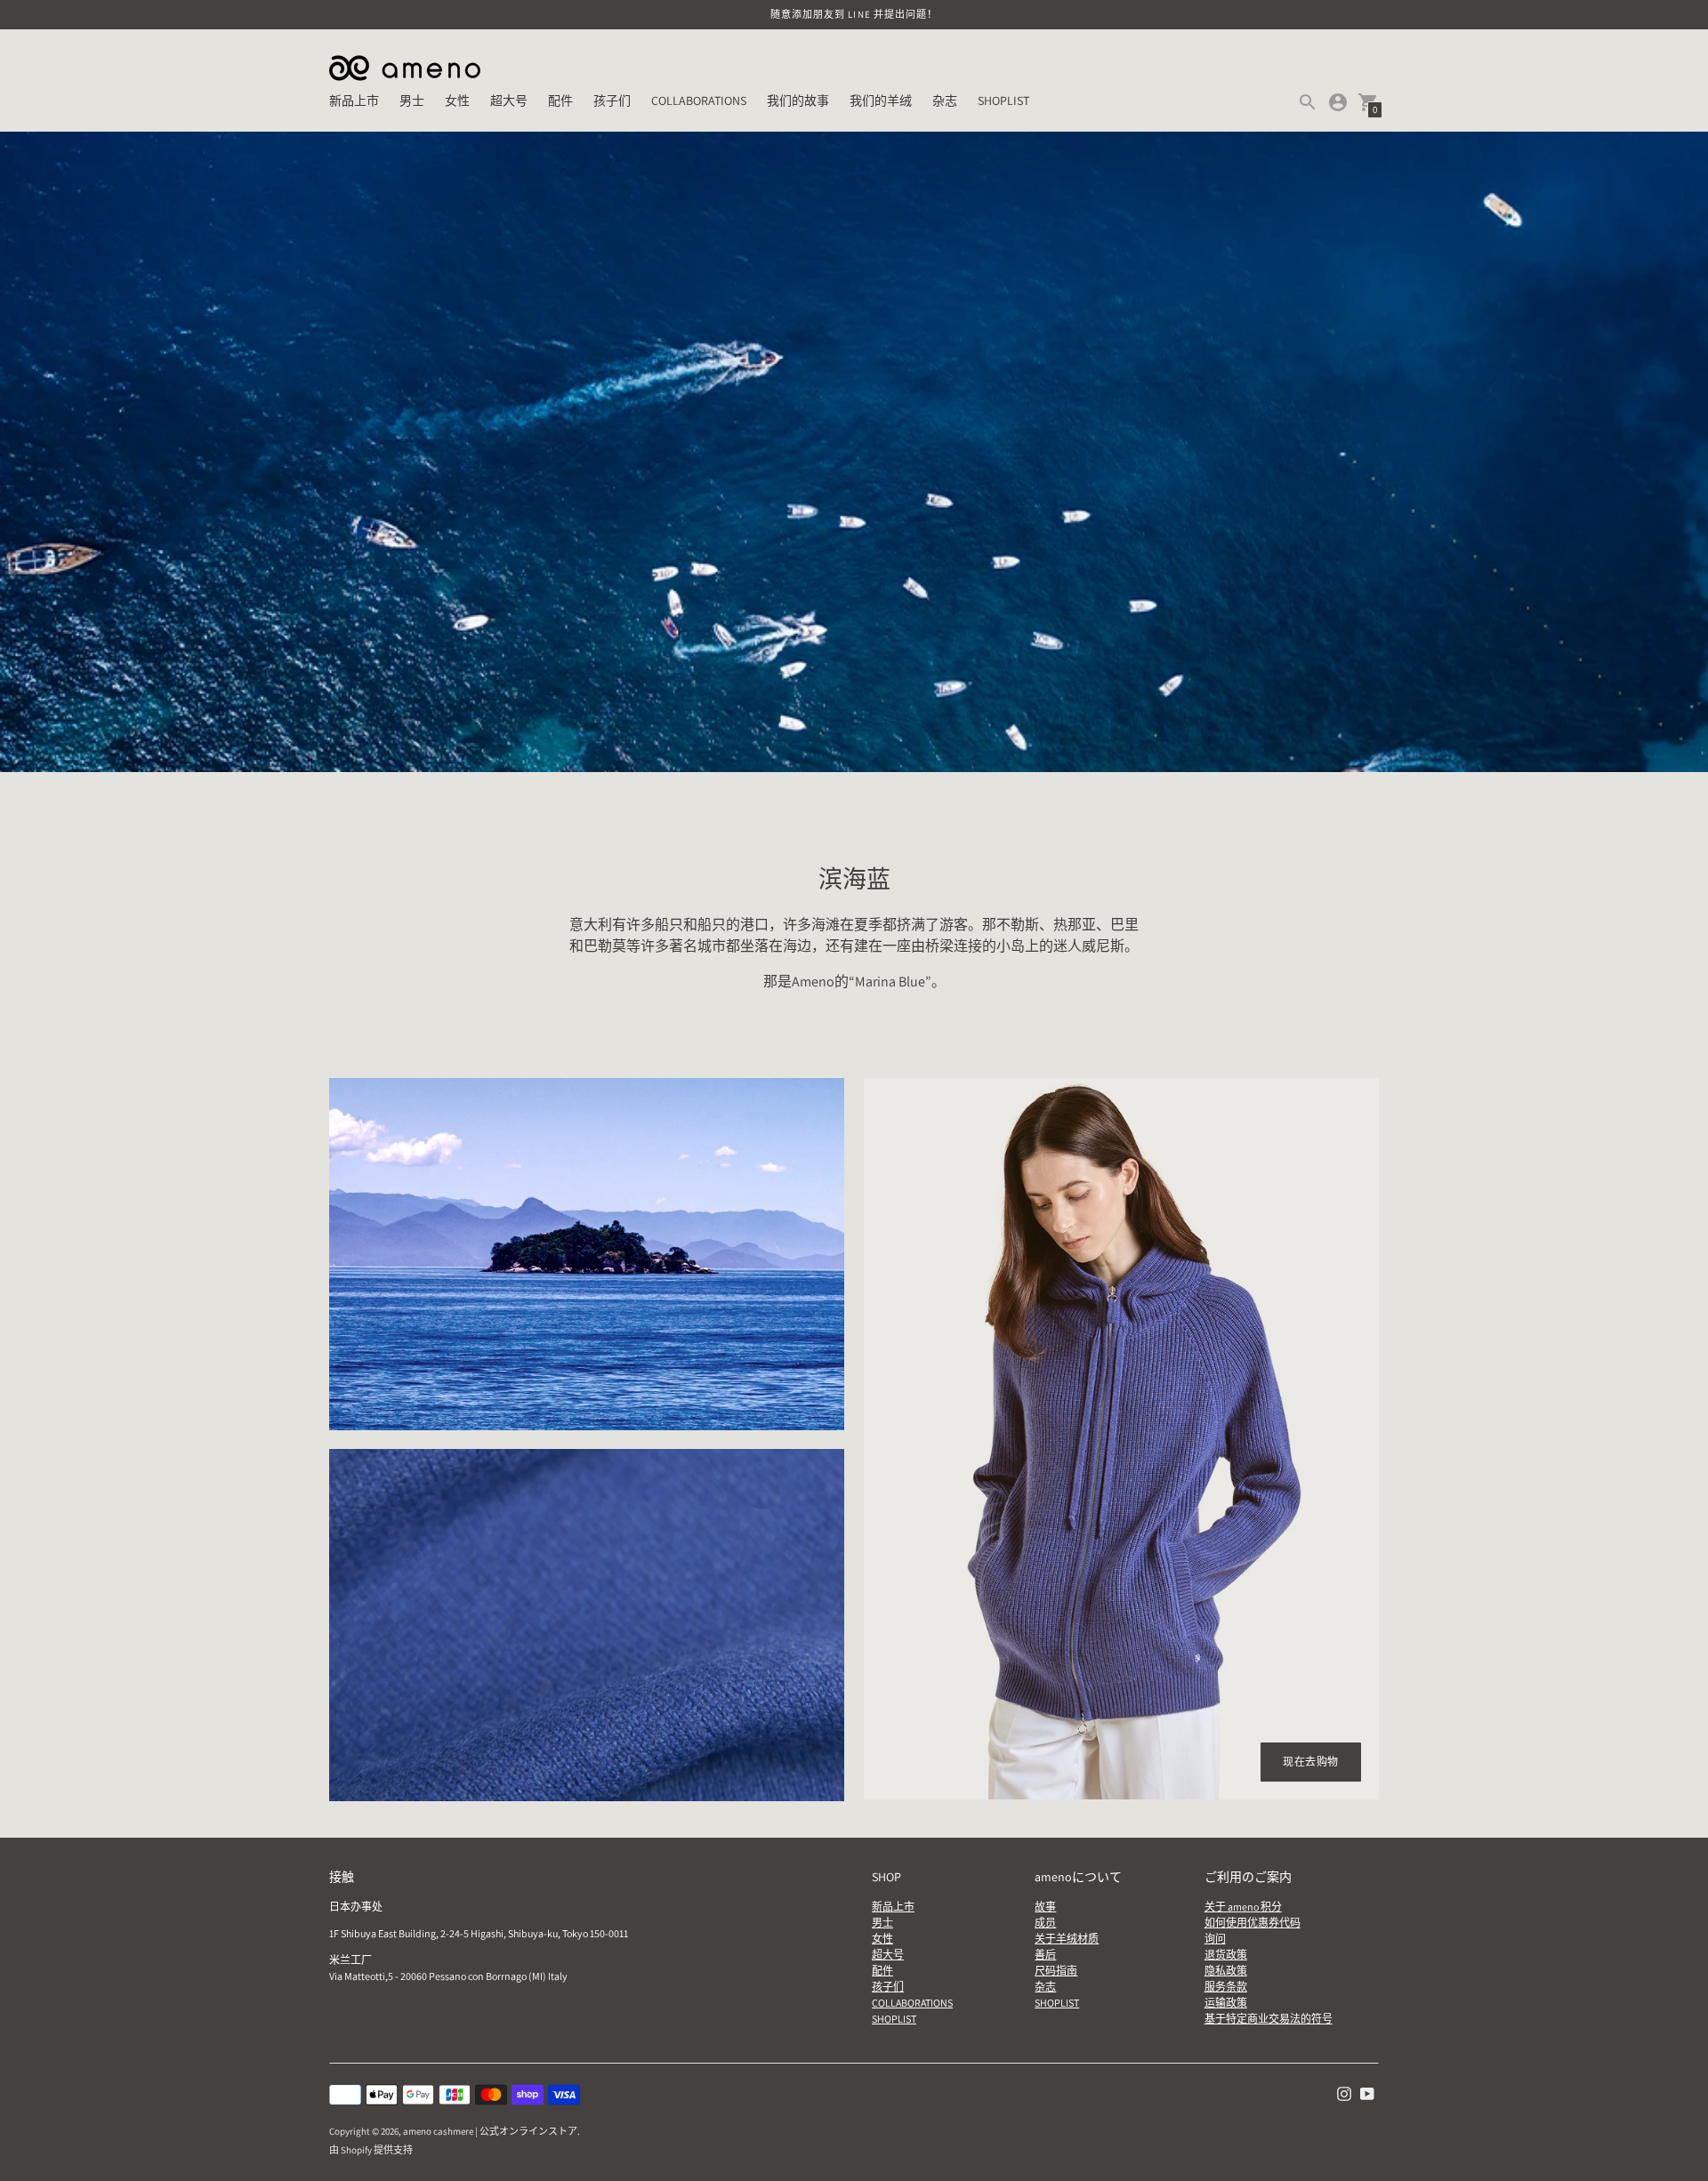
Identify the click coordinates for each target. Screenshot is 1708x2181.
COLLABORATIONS (699, 101)
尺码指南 (1056, 1971)
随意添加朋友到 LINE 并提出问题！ (854, 14)
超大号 (509, 101)
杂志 (945, 101)
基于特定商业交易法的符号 (1269, 2019)
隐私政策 (1226, 1971)
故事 (1045, 1907)
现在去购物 (1311, 1762)
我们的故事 (798, 101)
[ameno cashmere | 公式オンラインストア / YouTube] (1367, 2092)
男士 (412, 101)
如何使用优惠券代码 (1253, 1923)
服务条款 (1226, 1987)
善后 (1045, 1955)
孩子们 (612, 101)
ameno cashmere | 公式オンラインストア (490, 2131)
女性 (457, 101)
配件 (560, 101)
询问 (1215, 1939)
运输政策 (1226, 2003)
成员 (1045, 1923)
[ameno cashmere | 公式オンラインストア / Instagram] (1344, 2092)
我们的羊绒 (881, 101)
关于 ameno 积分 (1243, 1907)
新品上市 (354, 101)
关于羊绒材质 (1067, 1939)
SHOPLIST (1003, 101)
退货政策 (1226, 1955)
